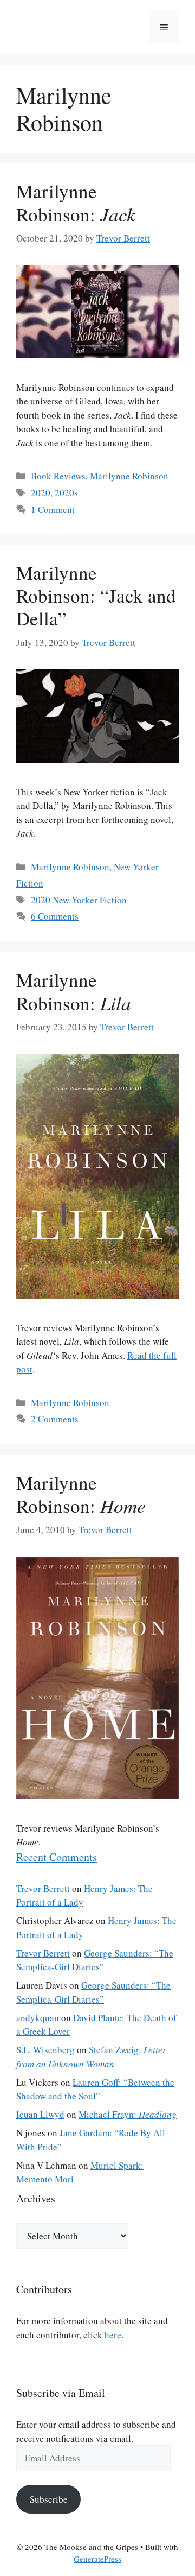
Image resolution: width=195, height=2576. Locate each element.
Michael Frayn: (128, 2114)
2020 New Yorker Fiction (79, 900)
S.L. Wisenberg (45, 2050)
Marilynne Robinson (129, 476)
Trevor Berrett (43, 1888)
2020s (66, 493)
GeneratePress (97, 2559)
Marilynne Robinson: (76, 202)
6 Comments (55, 916)
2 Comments (55, 1419)
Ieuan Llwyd (40, 2114)
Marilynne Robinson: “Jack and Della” (96, 595)
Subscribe (49, 2499)
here (113, 2335)
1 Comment (53, 509)
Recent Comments (57, 1857)
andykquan (38, 2018)
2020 (41, 493)
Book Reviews (58, 476)
